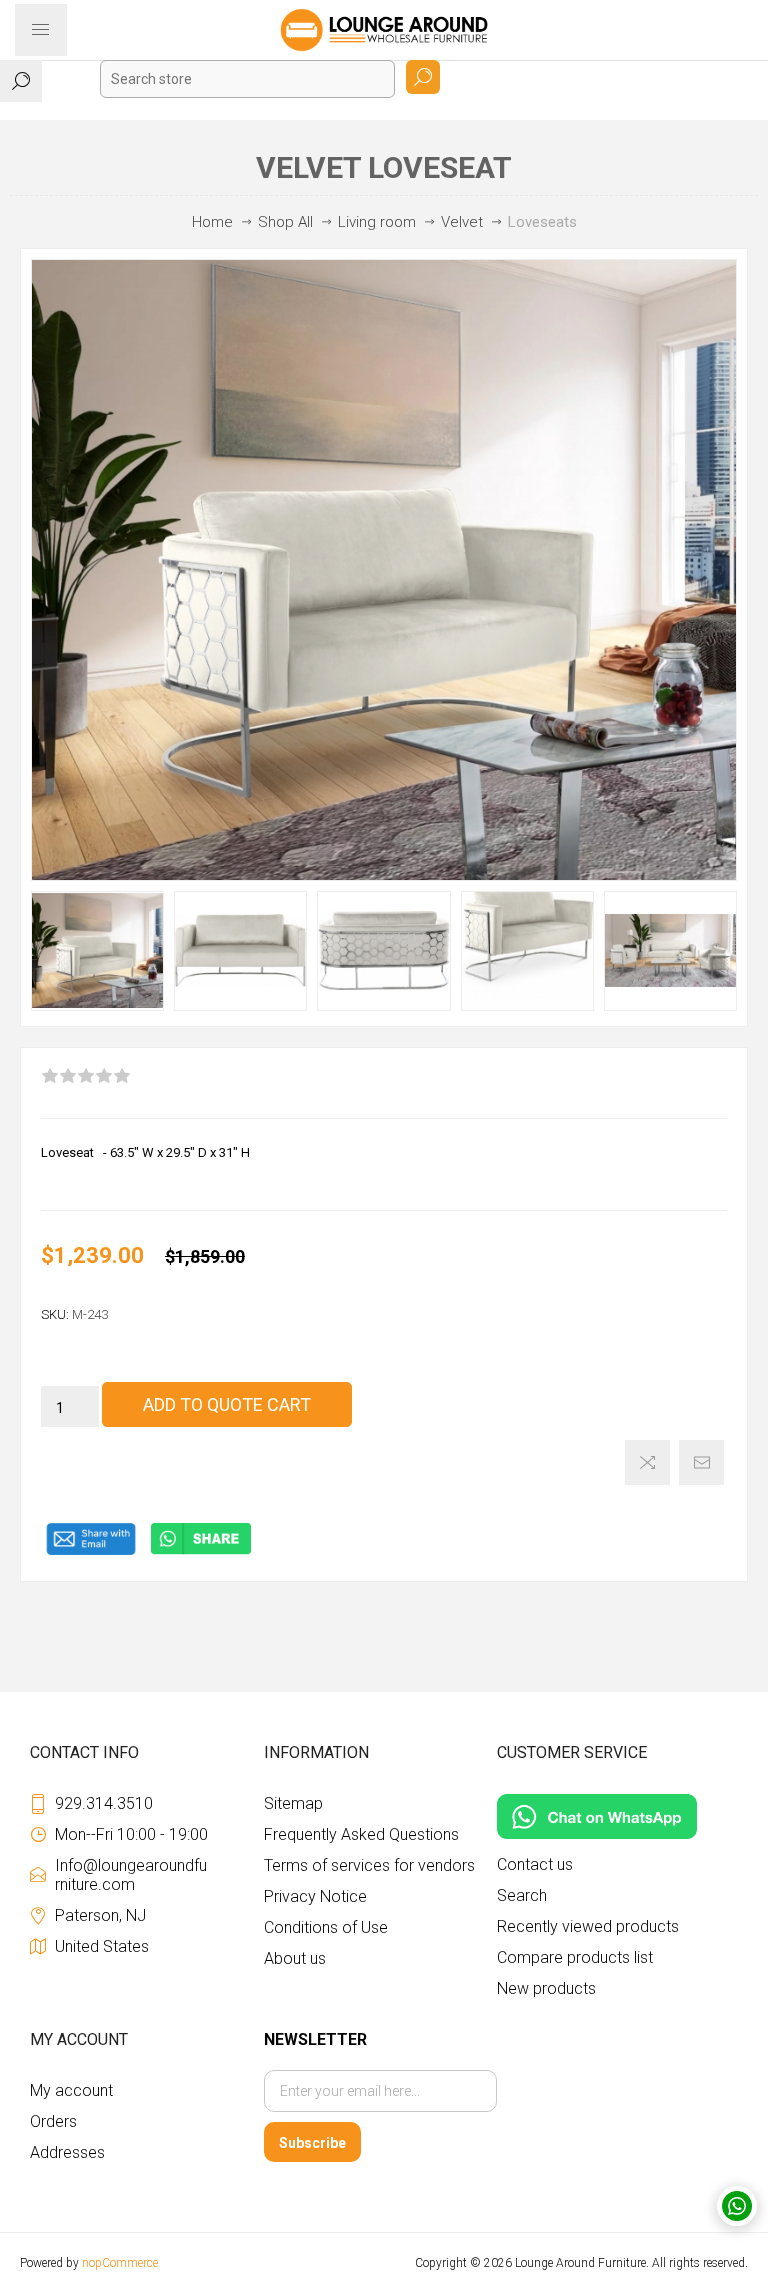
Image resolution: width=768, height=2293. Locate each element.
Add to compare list (647, 1462)
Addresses (67, 2152)
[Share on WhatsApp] (201, 1551)
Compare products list (575, 1957)
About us (295, 1958)
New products (546, 1988)
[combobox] (247, 79)
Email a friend (701, 1462)
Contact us (535, 1864)
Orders (53, 2121)
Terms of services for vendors (369, 1865)
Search (423, 77)
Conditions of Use (326, 1927)
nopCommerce (120, 2263)
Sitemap (293, 1803)
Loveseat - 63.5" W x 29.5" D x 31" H (145, 1152)
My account (71, 2090)
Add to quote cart (227, 1404)
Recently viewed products (588, 1926)
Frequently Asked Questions (361, 1834)
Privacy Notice (315, 1896)
